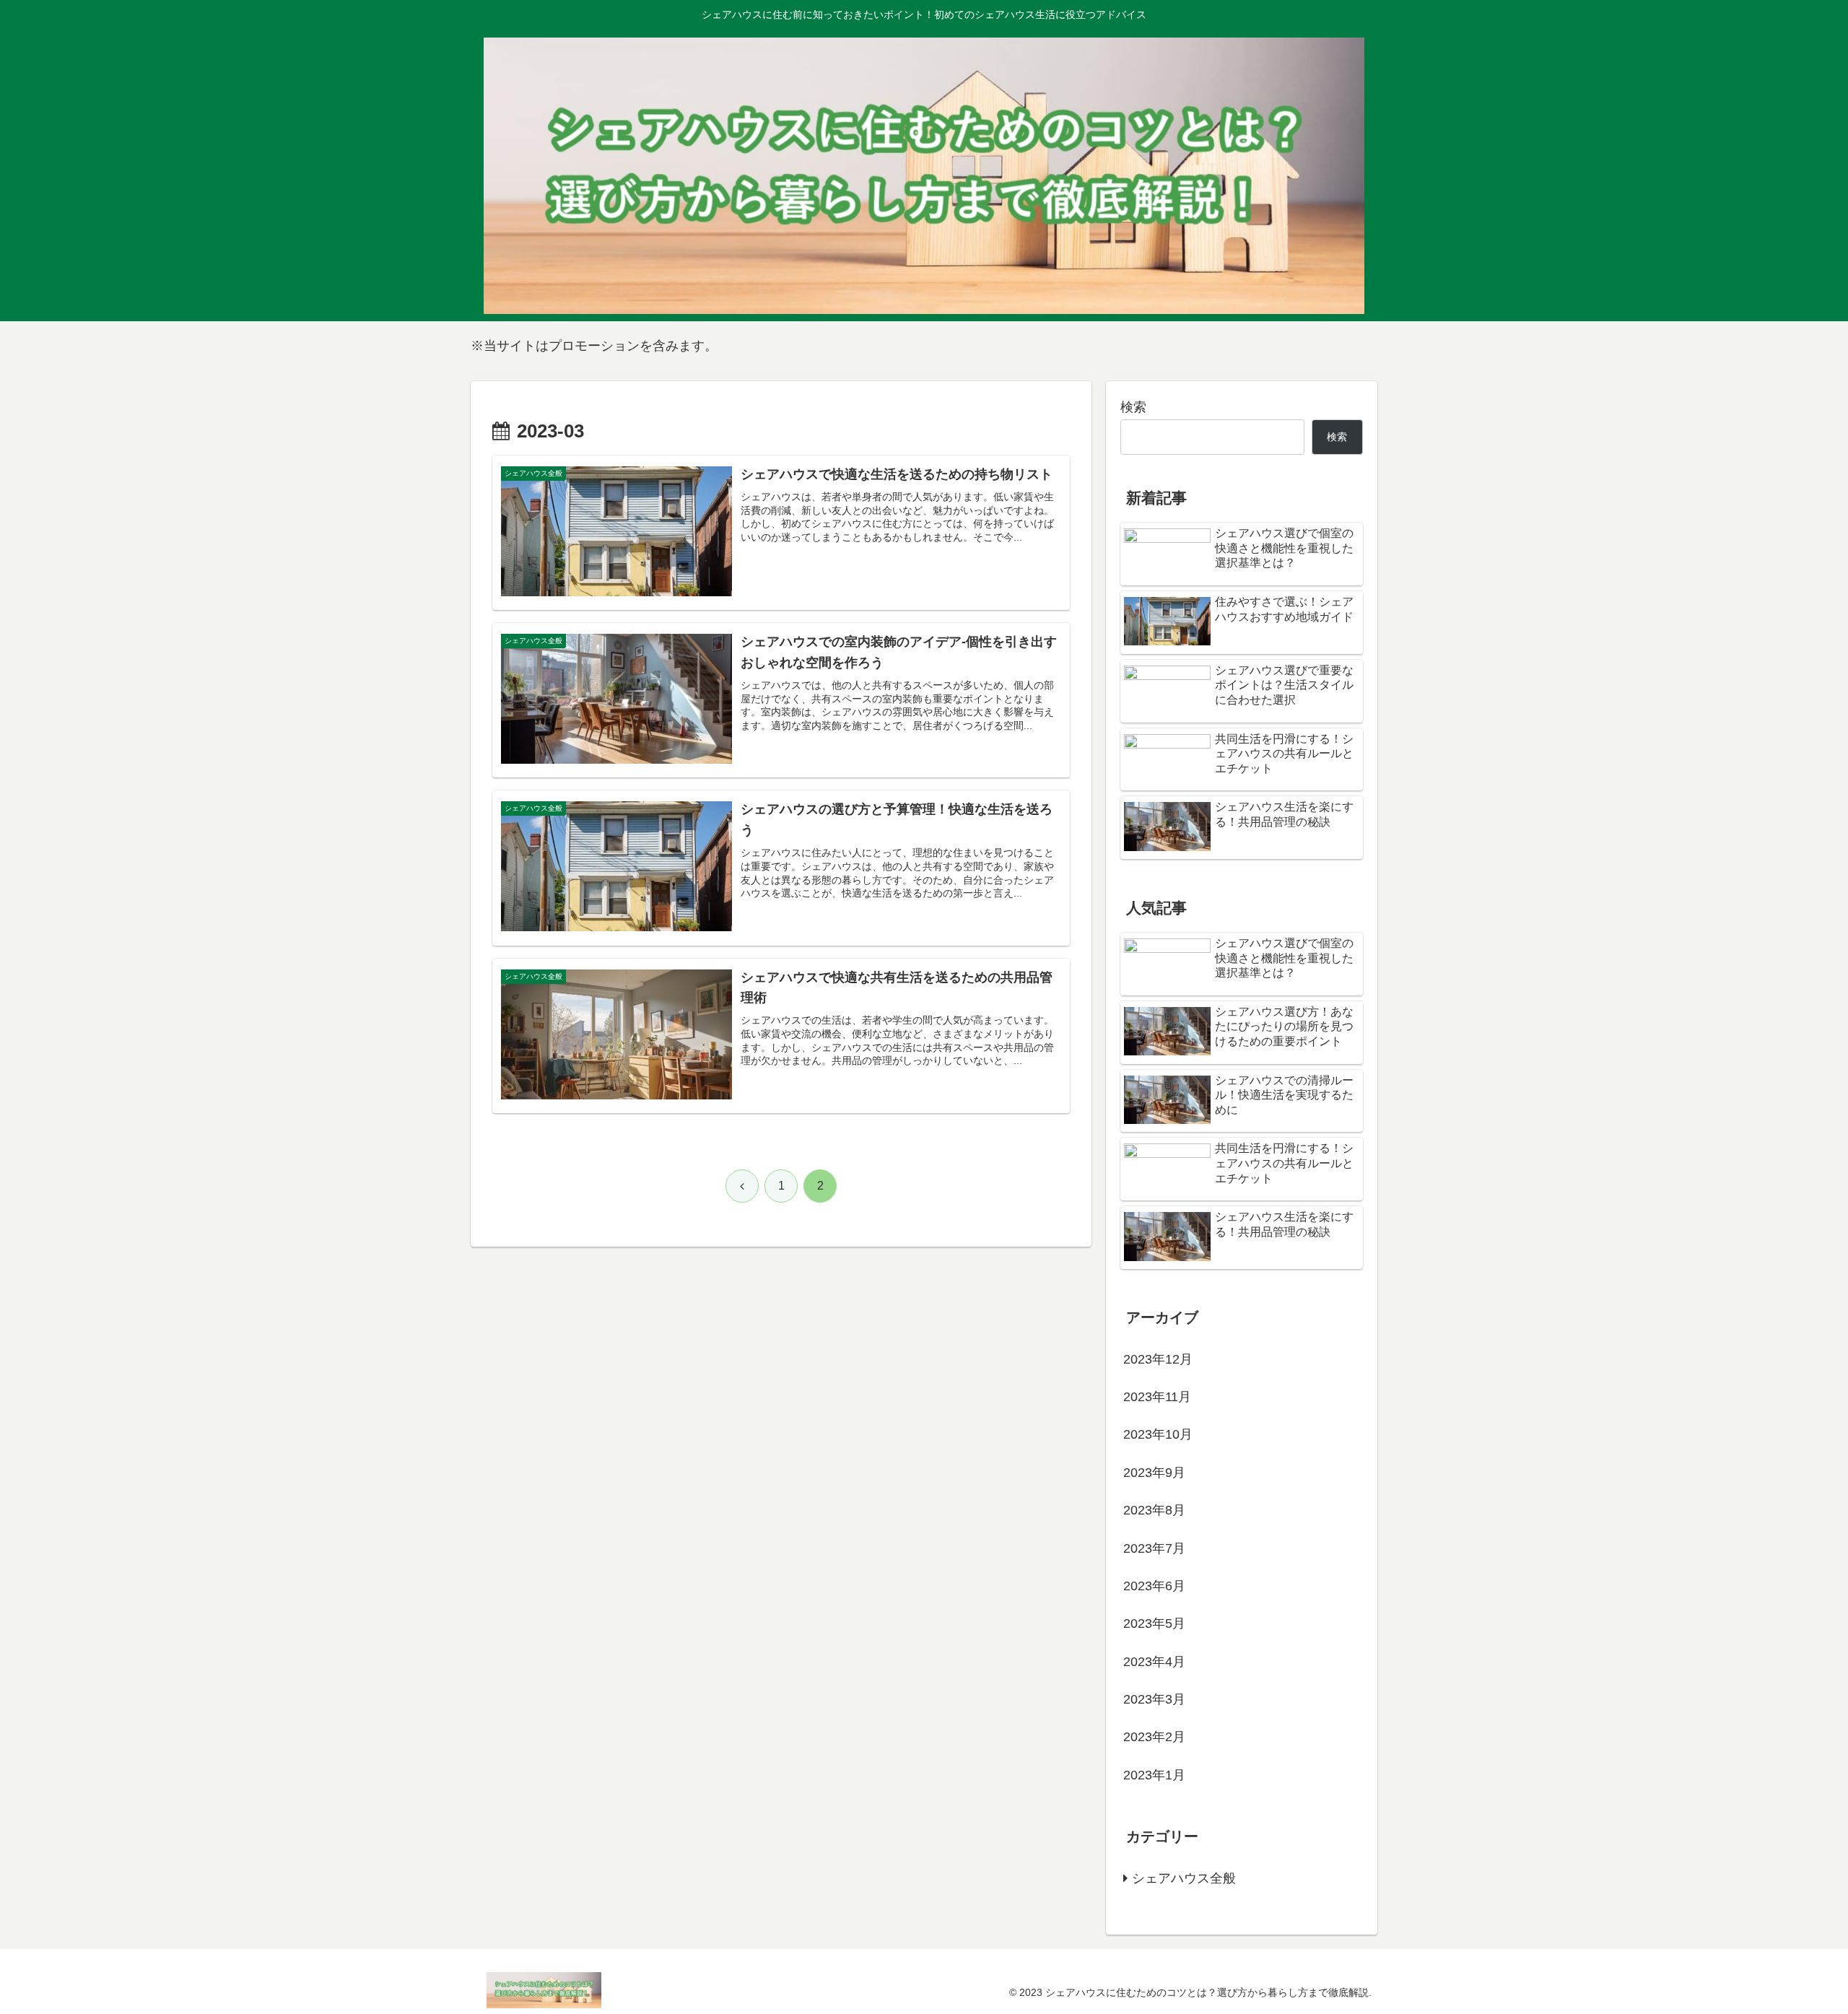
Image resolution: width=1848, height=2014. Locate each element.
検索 (1133, 407)
